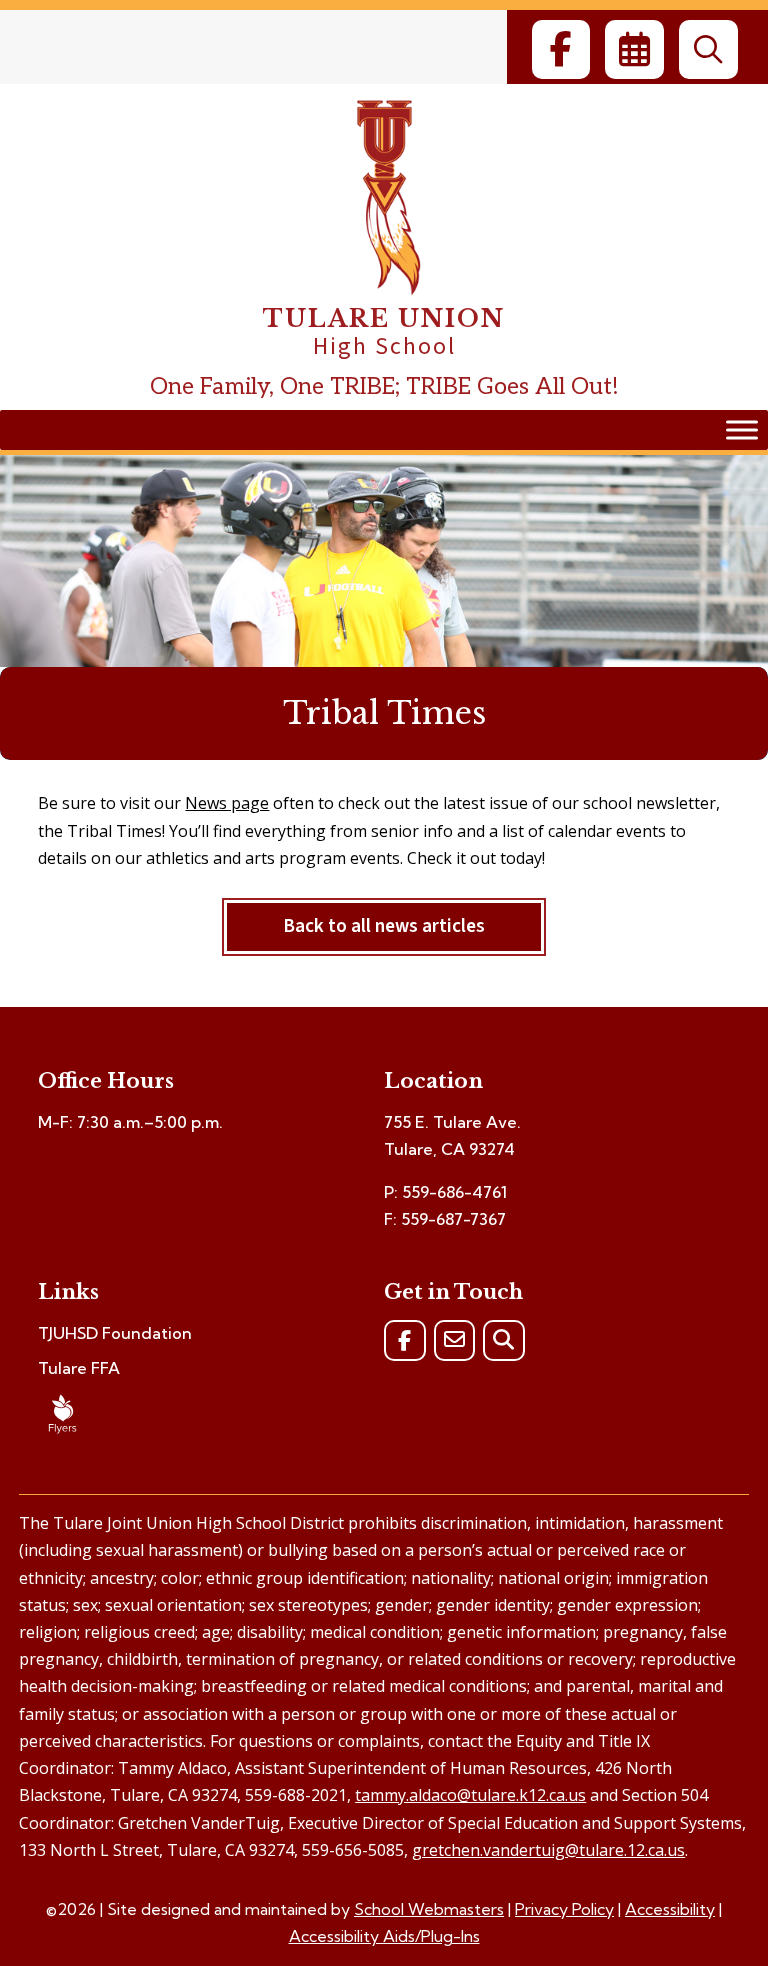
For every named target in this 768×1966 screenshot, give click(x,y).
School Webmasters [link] (429, 1909)
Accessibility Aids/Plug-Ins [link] (384, 1936)
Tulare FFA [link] (79, 1368)
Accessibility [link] (670, 1909)
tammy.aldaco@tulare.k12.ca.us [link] (470, 1795)
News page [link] (227, 803)
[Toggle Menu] (742, 430)
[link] (561, 49)
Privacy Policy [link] (564, 1909)
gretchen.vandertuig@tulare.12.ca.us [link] (548, 1850)
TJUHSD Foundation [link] (115, 1333)
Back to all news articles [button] (384, 926)
